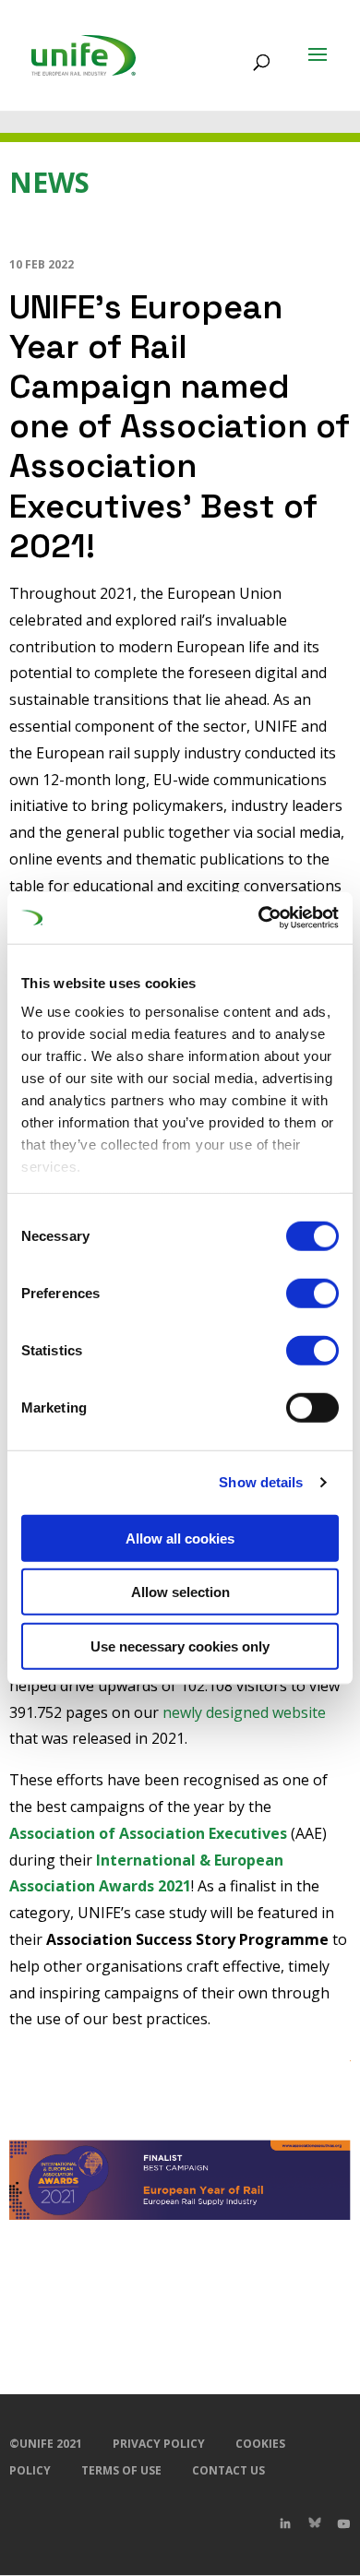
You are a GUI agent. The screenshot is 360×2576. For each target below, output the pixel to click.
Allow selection (180, 1592)
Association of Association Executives (148, 1833)
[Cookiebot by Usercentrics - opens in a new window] (259, 918)
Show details (261, 1482)
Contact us (228, 2470)
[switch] (312, 1293)
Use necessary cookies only (180, 1646)
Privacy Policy (159, 2444)
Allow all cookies (180, 1538)
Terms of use (121, 2470)
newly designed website (244, 1712)
